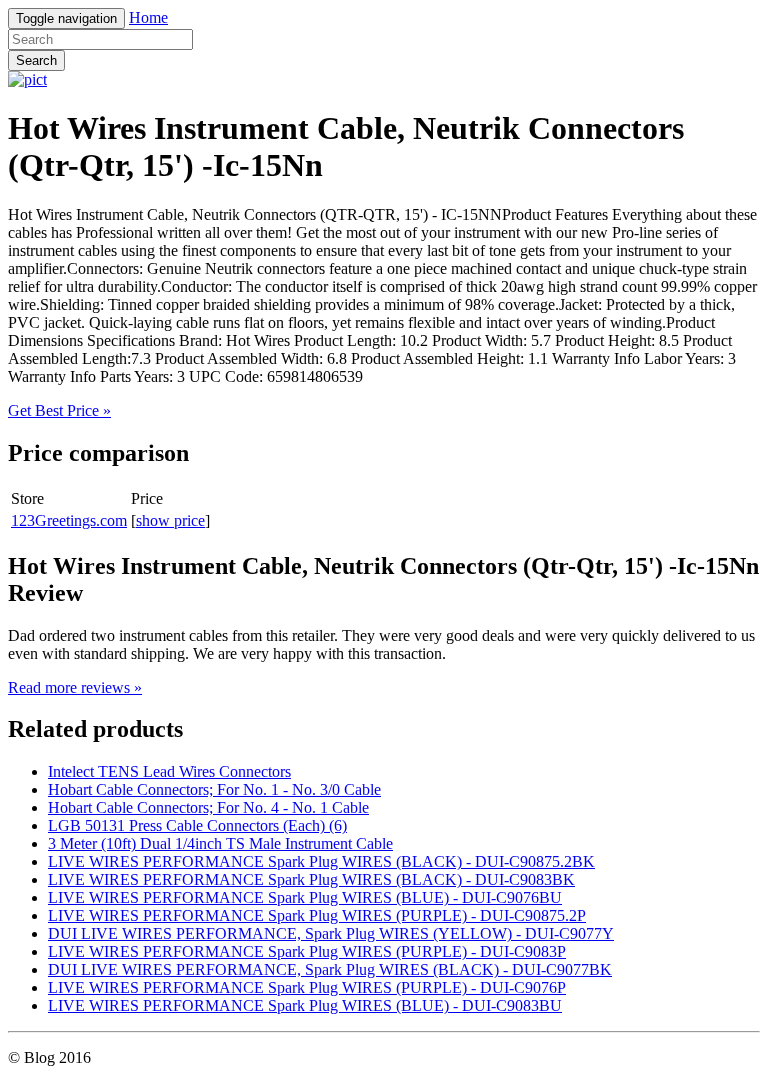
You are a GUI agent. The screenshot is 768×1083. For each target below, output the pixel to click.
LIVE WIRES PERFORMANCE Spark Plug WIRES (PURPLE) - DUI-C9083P (307, 951)
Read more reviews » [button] (75, 687)
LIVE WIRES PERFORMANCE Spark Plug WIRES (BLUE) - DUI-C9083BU (305, 1005)
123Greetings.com (69, 520)
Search (36, 60)
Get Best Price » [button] (59, 410)
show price (170, 520)
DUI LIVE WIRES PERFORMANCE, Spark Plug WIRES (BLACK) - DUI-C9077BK (330, 969)
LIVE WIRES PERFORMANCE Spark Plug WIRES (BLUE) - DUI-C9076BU (305, 897)
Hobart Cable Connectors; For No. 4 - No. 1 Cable (208, 807)
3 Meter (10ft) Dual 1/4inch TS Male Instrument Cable (220, 843)
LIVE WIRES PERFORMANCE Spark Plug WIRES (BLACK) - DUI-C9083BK (311, 879)
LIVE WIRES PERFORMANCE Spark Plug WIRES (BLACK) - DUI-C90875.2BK (321, 861)
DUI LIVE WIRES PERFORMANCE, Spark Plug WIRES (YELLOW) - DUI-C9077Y (331, 933)
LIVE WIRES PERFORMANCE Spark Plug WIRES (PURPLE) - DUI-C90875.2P (317, 915)
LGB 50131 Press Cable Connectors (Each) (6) (197, 825)
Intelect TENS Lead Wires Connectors (169, 771)
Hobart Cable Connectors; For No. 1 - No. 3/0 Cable (214, 789)
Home (148, 17)
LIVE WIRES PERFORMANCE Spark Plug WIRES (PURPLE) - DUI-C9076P (307, 987)
